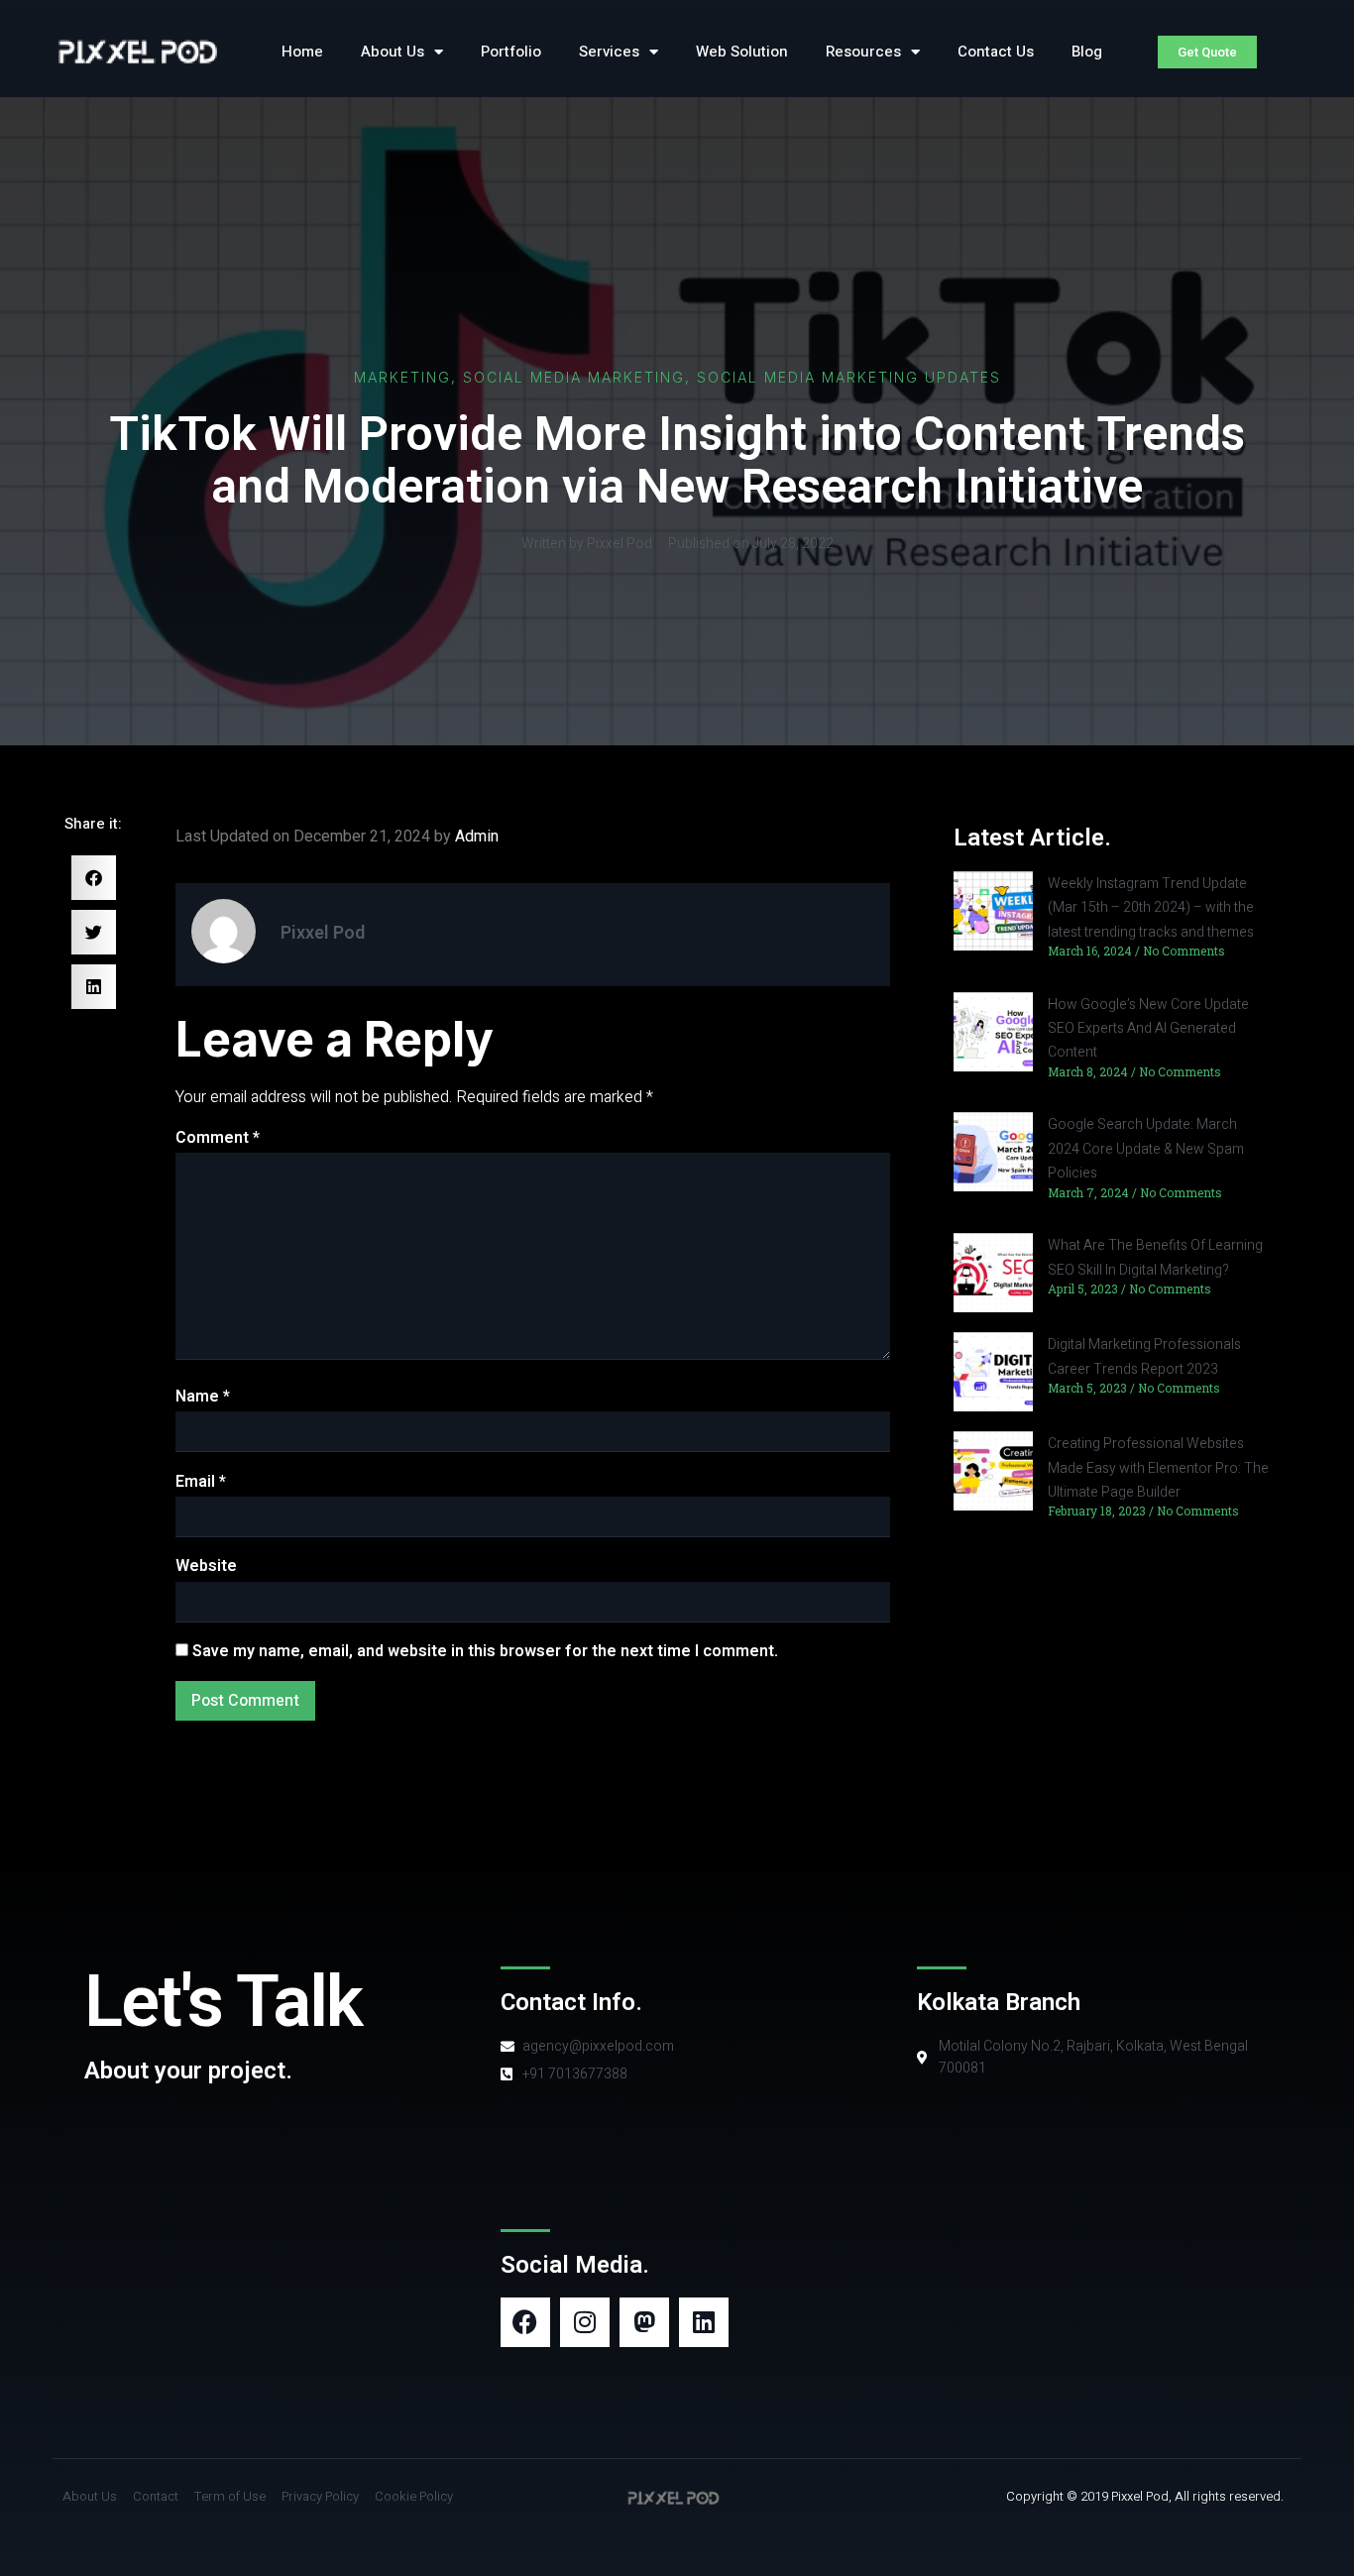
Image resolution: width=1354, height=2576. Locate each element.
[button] (94, 878)
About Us (393, 52)
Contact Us (996, 52)
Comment (218, 1138)
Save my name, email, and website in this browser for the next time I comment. (485, 1651)
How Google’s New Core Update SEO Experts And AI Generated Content (1148, 1029)
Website (206, 1566)
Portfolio (511, 52)
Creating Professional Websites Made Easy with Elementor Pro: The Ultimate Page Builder (1158, 1468)
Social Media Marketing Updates (849, 377)
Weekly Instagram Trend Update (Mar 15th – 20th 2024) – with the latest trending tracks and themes (1151, 908)
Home (302, 52)
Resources (863, 52)
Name (203, 1397)
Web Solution (742, 52)
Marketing (402, 377)
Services (609, 52)
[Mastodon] (644, 2322)
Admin (477, 836)
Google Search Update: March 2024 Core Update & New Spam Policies (1146, 1149)
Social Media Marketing (574, 377)
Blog (1087, 52)
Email (201, 1482)
